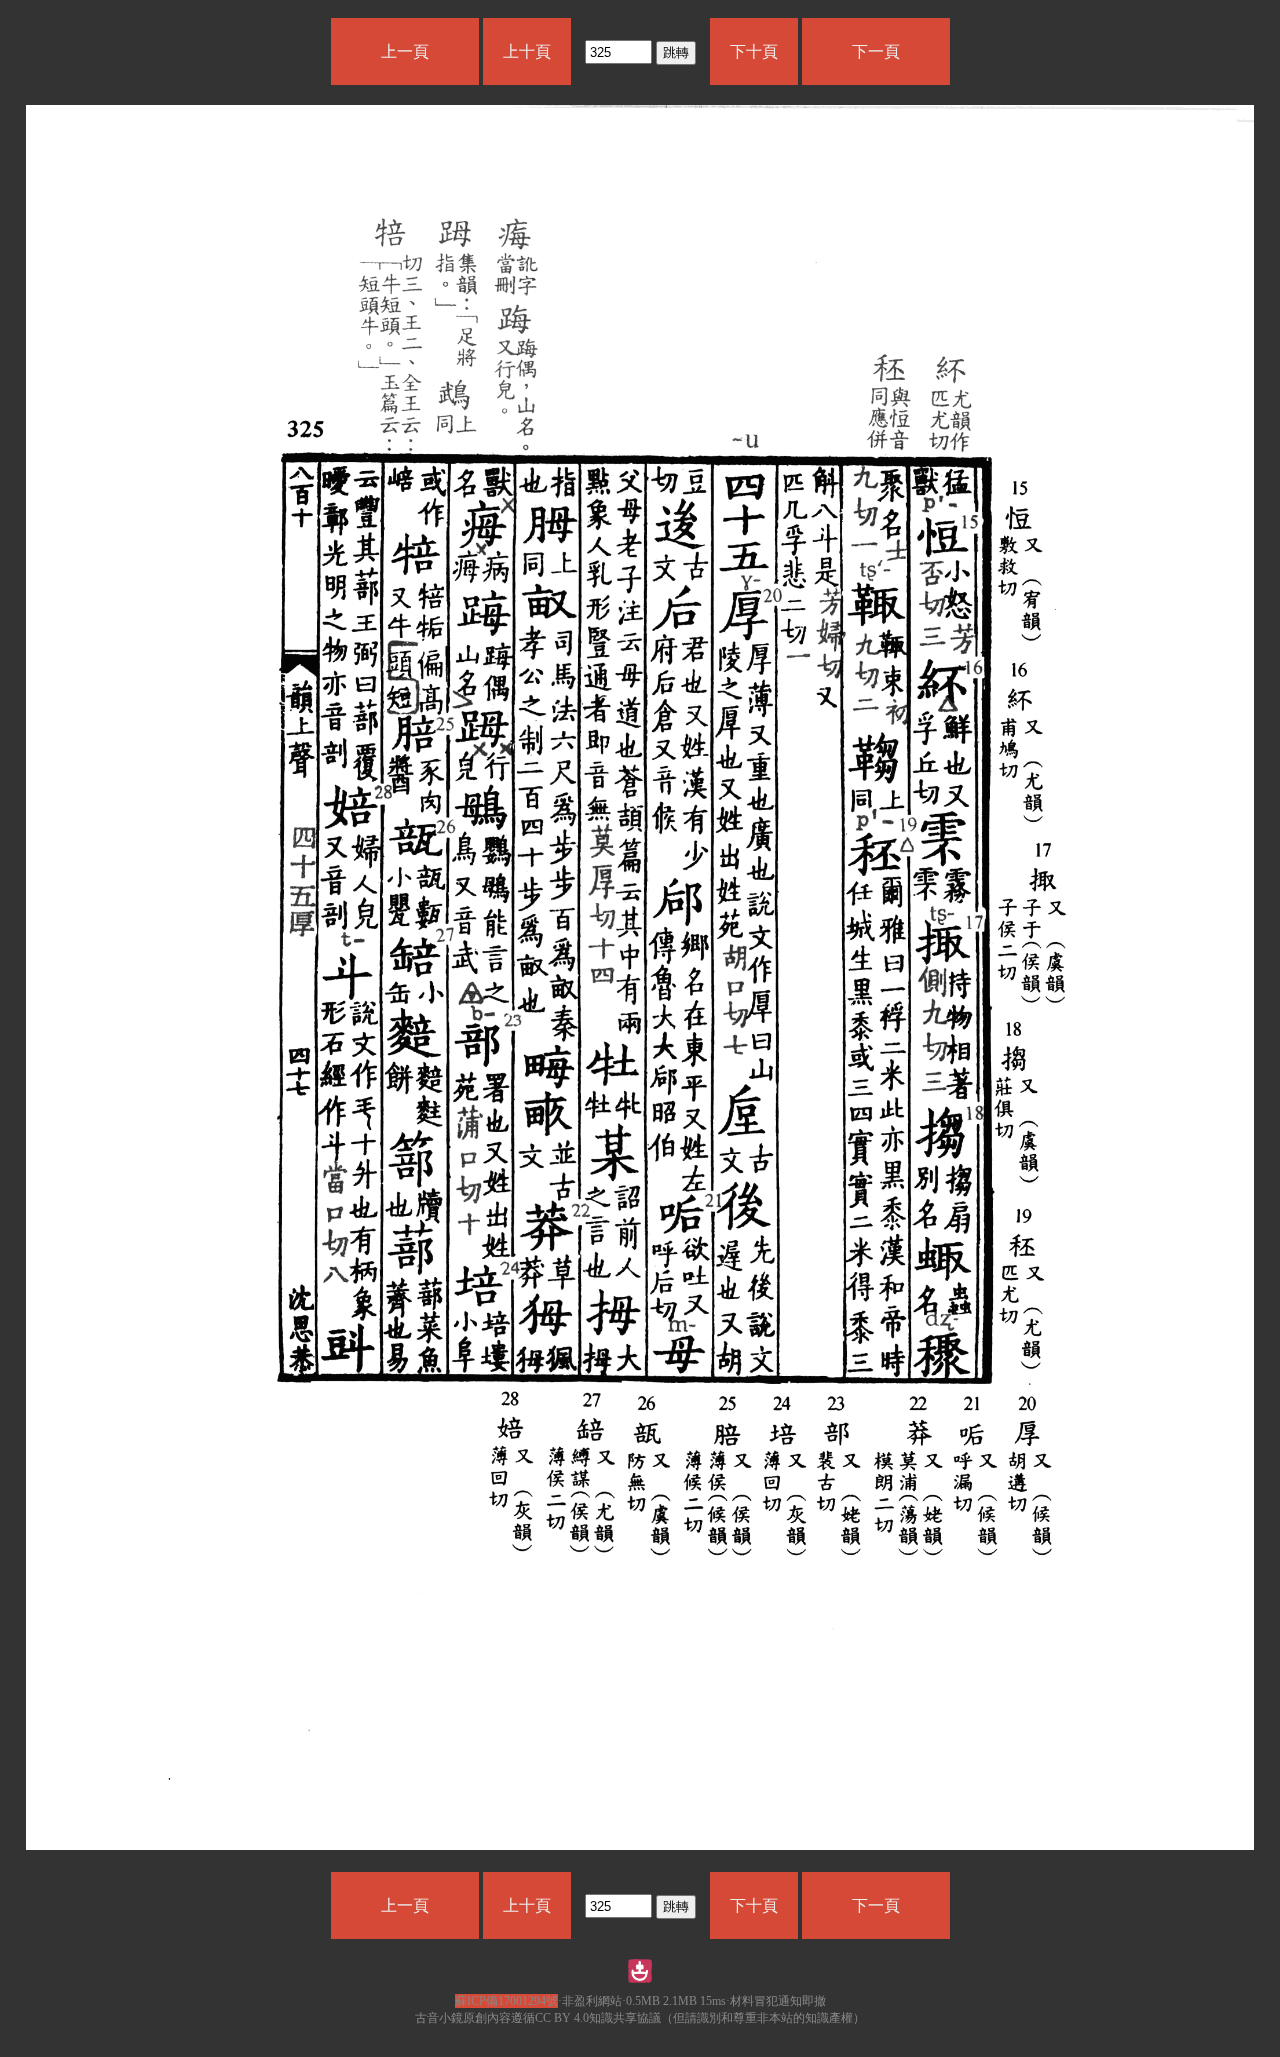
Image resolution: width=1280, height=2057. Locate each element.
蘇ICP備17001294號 (506, 2001)
